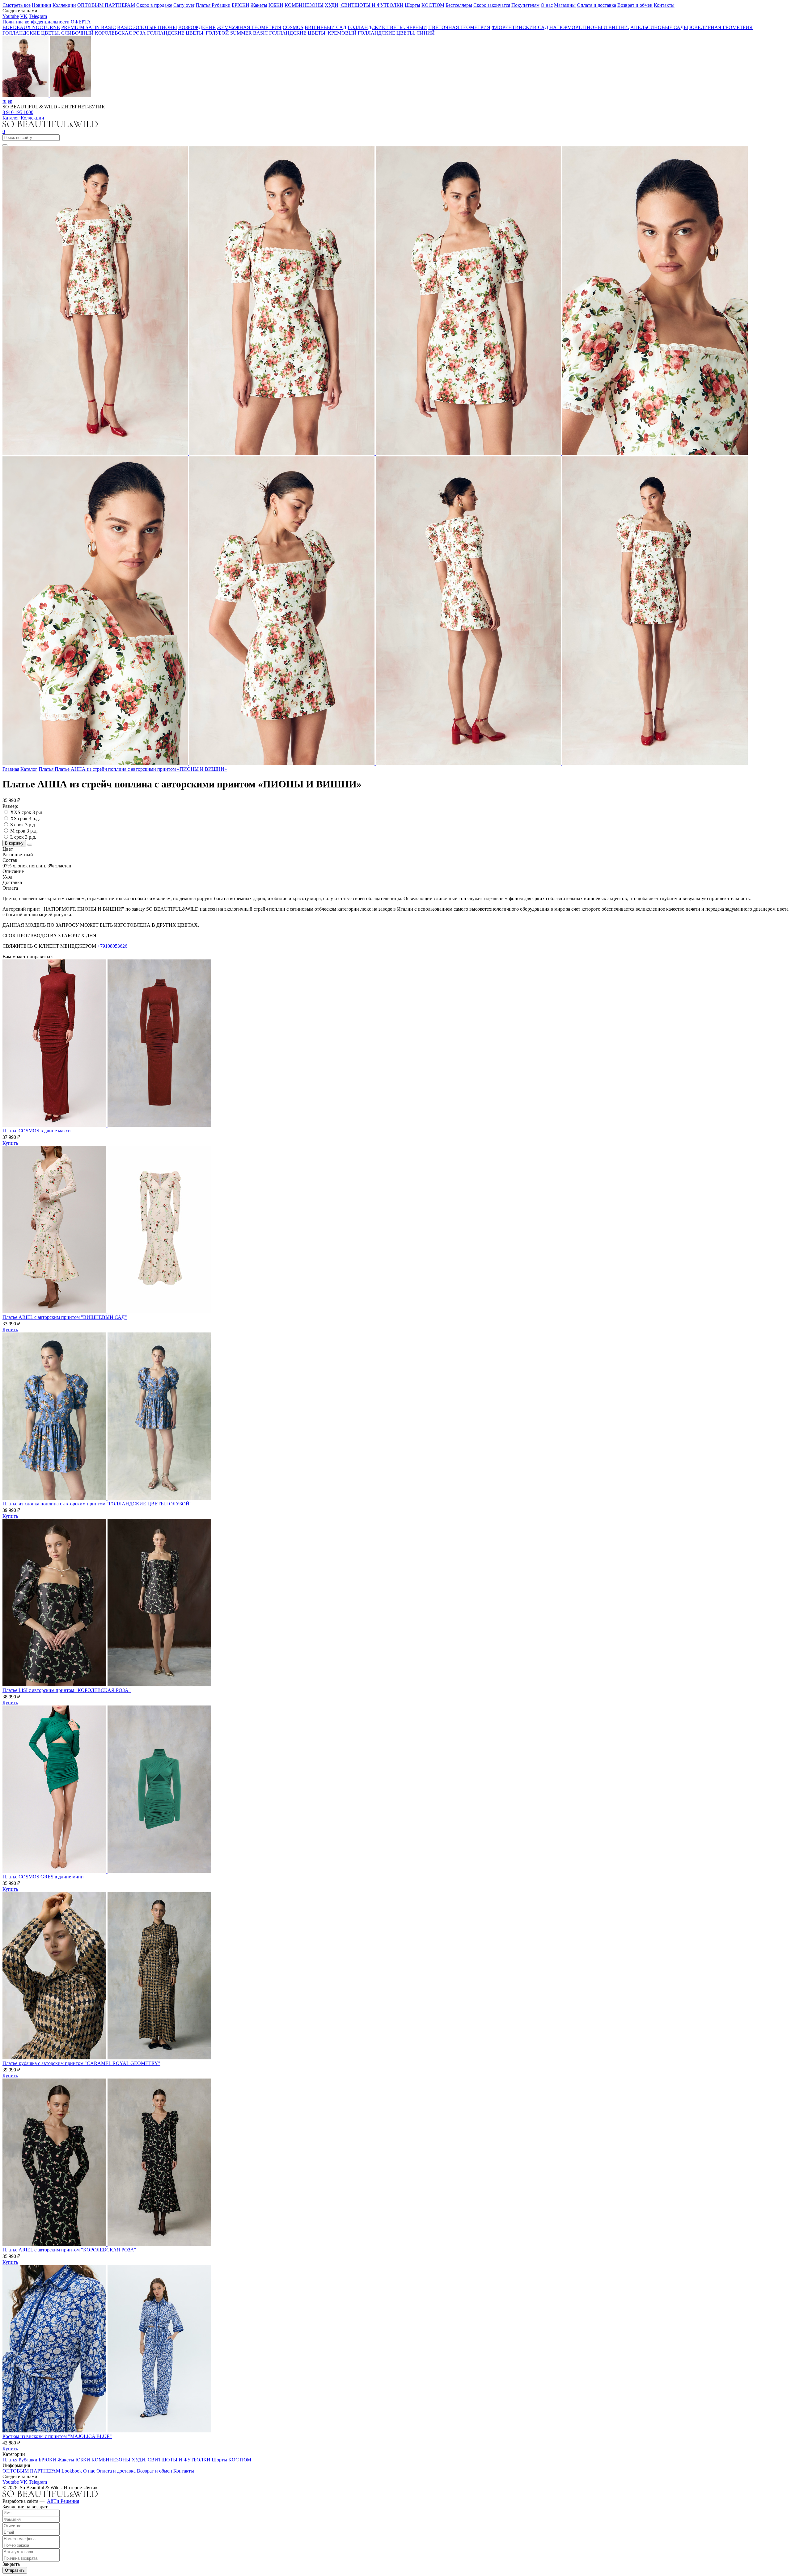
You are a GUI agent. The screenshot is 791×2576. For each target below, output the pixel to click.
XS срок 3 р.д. (25, 818)
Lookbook (72, 2471)
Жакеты (259, 5)
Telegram (38, 16)
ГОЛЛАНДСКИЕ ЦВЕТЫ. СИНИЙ (396, 33)
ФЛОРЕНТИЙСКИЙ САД (520, 27)
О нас (547, 5)
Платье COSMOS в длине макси (37, 1131)
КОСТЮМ (433, 5)
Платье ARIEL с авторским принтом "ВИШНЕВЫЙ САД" (65, 1317)
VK (24, 16)
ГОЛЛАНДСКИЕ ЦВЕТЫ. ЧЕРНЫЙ (387, 27)
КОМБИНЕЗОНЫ (304, 5)
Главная (11, 769)
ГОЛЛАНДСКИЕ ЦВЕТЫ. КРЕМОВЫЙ (313, 33)
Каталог (11, 118)
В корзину (14, 843)
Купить (10, 1143)
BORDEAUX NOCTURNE (31, 27)
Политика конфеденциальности (36, 22)
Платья (204, 5)
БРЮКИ (241, 5)
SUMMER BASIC (249, 33)
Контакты (664, 5)
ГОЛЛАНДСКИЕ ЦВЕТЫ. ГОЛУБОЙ (188, 33)
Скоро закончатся (492, 5)
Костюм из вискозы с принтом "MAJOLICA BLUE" (57, 2436)
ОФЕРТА (81, 22)
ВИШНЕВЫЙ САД (326, 27)
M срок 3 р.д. (24, 831)
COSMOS (293, 27)
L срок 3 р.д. (23, 837)
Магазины (565, 5)
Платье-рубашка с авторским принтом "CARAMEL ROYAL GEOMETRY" (81, 2063)
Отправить (15, 2570)
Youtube (11, 16)
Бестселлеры (459, 5)
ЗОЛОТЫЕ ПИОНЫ (155, 27)
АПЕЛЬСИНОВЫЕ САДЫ (659, 27)
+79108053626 (112, 946)
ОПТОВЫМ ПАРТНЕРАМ (106, 5)
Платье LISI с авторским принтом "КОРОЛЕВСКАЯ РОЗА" (67, 1690)
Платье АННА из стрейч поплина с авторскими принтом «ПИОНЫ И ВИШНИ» (141, 769)
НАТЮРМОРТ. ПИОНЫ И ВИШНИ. (589, 27)
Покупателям (525, 5)
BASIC (125, 27)
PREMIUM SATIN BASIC (89, 27)
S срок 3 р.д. (23, 825)
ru (4, 101)
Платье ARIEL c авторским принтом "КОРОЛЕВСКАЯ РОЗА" (69, 2250)
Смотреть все (17, 5)
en (10, 101)
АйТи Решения (63, 2501)
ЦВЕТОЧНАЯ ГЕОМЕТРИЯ (459, 27)
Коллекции (64, 5)
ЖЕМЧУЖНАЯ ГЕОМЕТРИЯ (249, 27)
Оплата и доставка (596, 5)
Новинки (42, 5)
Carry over (184, 5)
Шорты (412, 5)
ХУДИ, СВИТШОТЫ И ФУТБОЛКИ (364, 5)
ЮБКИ (276, 5)
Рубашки (221, 5)
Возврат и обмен (635, 5)
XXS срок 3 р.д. (27, 812)
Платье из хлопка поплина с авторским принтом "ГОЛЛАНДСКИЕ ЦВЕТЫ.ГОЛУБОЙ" (97, 1504)
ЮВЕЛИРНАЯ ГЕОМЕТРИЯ (721, 27)
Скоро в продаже (154, 5)
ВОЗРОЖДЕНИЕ (197, 27)
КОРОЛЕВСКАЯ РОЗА (120, 33)
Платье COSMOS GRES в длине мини (43, 1877)
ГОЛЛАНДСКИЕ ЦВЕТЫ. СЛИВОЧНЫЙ (48, 33)
